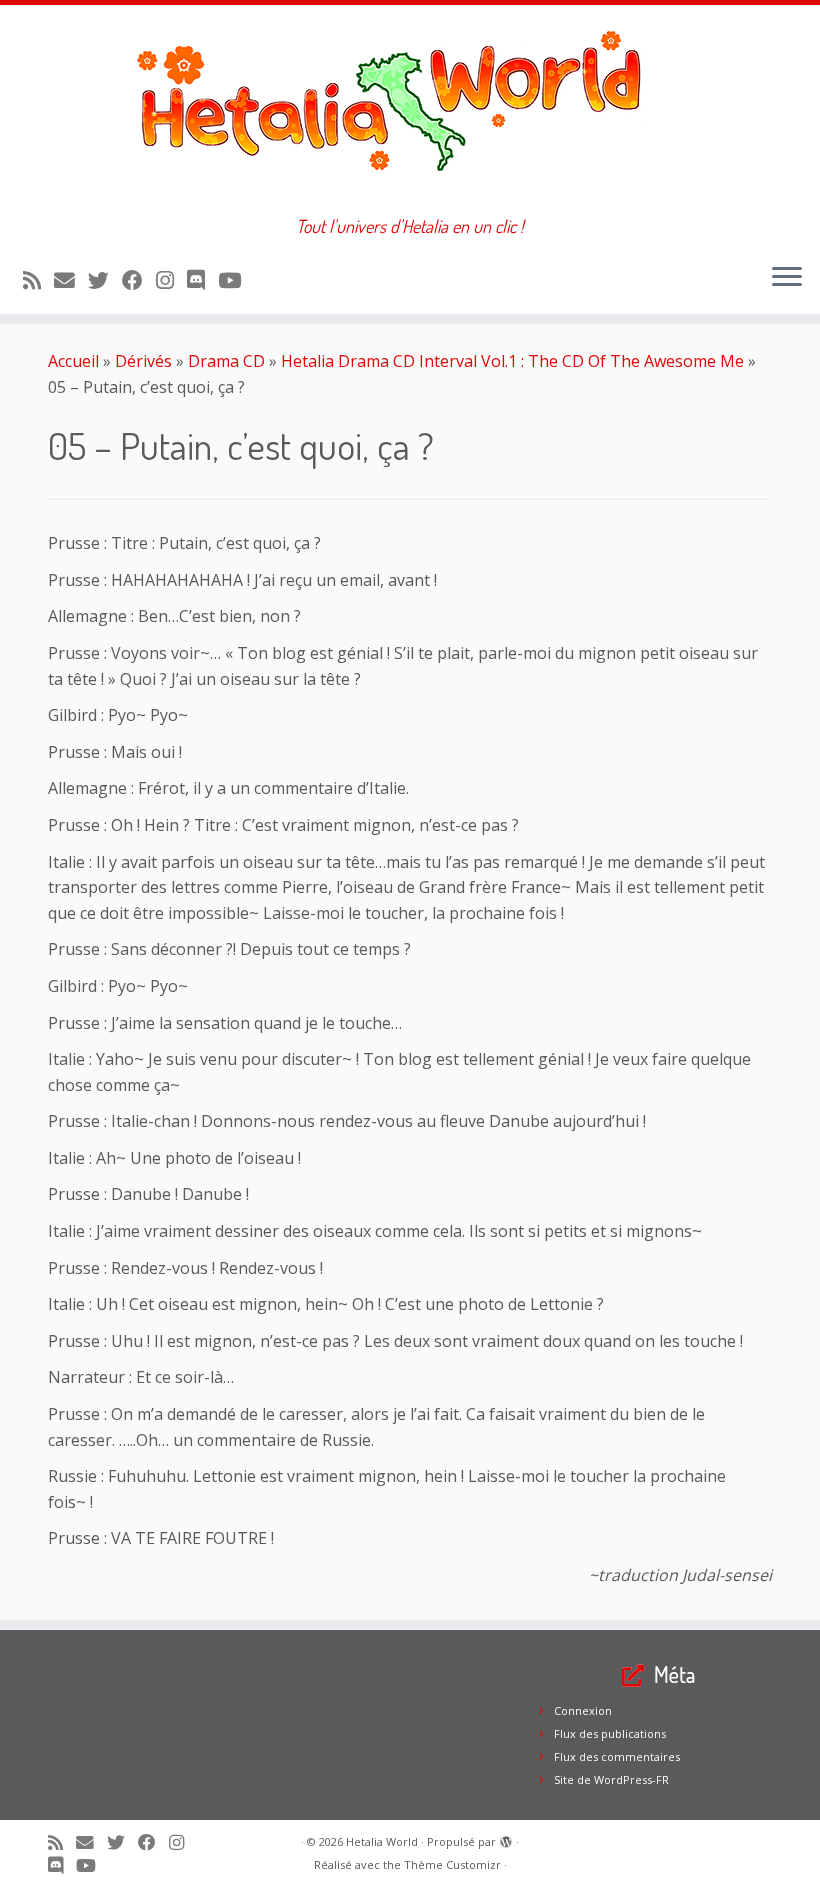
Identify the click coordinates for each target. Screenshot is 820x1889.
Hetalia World (382, 1841)
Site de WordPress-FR (611, 1779)
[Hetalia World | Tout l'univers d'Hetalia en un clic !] (410, 110)
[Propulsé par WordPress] (506, 1838)
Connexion (583, 1710)
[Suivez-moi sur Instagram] (171, 280)
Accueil (73, 361)
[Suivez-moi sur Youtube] (236, 280)
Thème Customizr (452, 1864)
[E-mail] (71, 280)
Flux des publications (610, 1733)
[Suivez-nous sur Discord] (202, 280)
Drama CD (226, 361)
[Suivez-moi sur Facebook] (139, 280)
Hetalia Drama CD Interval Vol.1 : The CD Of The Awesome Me (512, 361)
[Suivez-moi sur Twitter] (105, 280)
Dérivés (143, 361)
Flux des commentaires (617, 1756)
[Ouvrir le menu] (787, 278)
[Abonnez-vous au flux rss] (38, 280)
